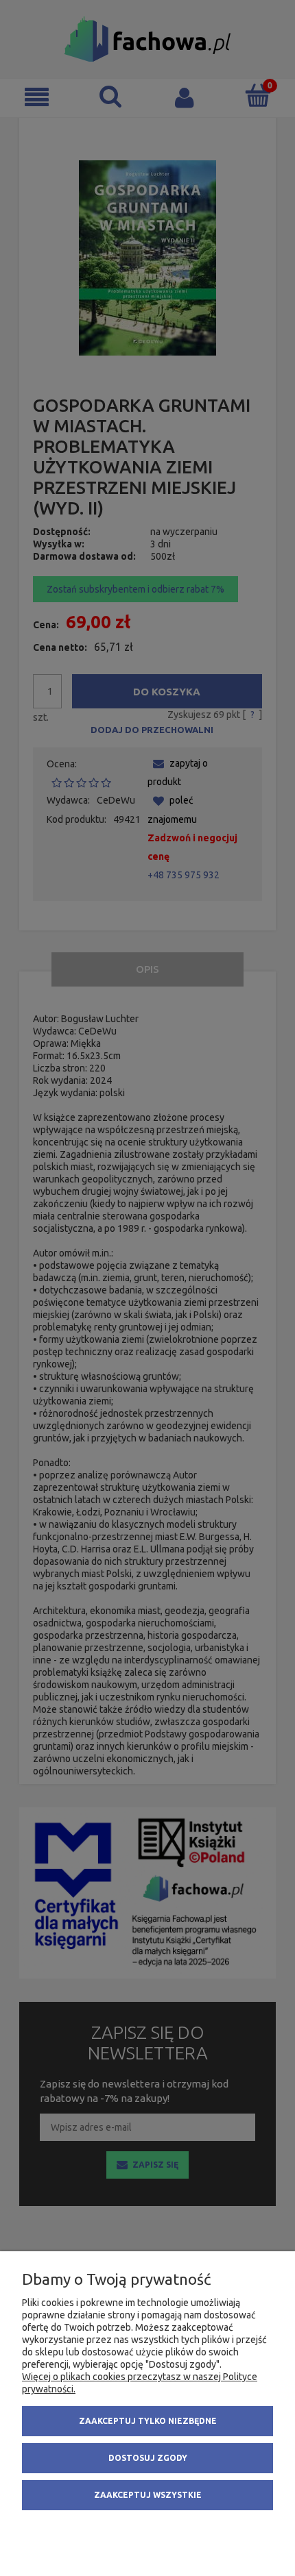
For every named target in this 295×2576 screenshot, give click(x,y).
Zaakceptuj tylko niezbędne (148, 2421)
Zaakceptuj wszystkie (148, 2495)
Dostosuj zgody (148, 2458)
